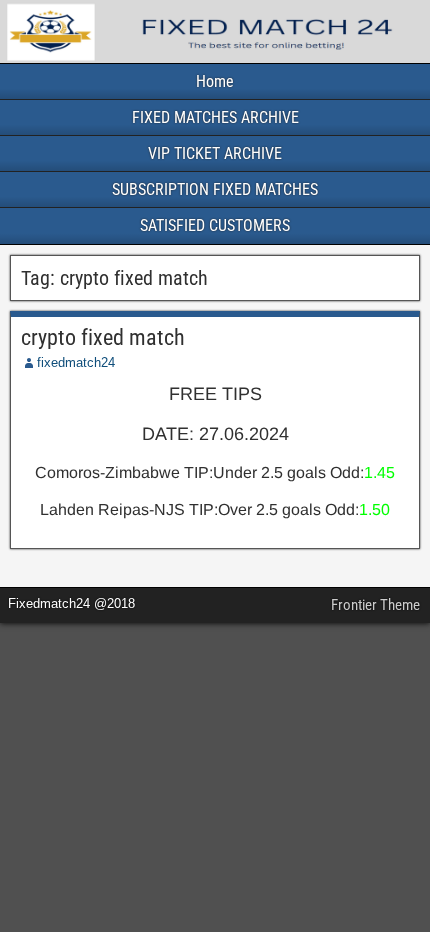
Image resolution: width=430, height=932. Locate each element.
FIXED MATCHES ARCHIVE (215, 117)
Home (215, 81)
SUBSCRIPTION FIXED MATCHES (215, 189)
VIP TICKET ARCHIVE (215, 153)
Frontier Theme (375, 605)
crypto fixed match (103, 337)
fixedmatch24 (76, 362)
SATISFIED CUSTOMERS (215, 225)
